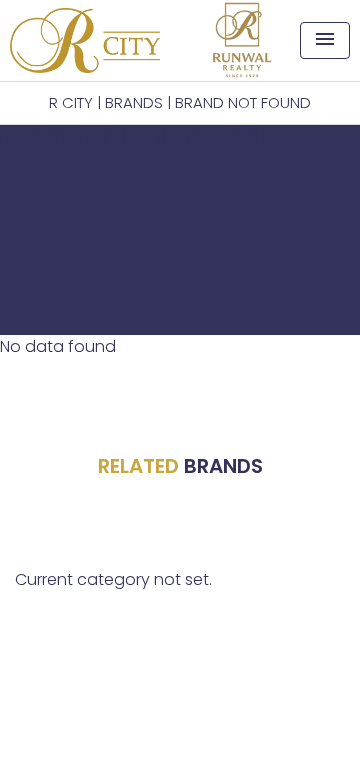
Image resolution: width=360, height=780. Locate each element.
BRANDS (134, 102)
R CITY (71, 102)
